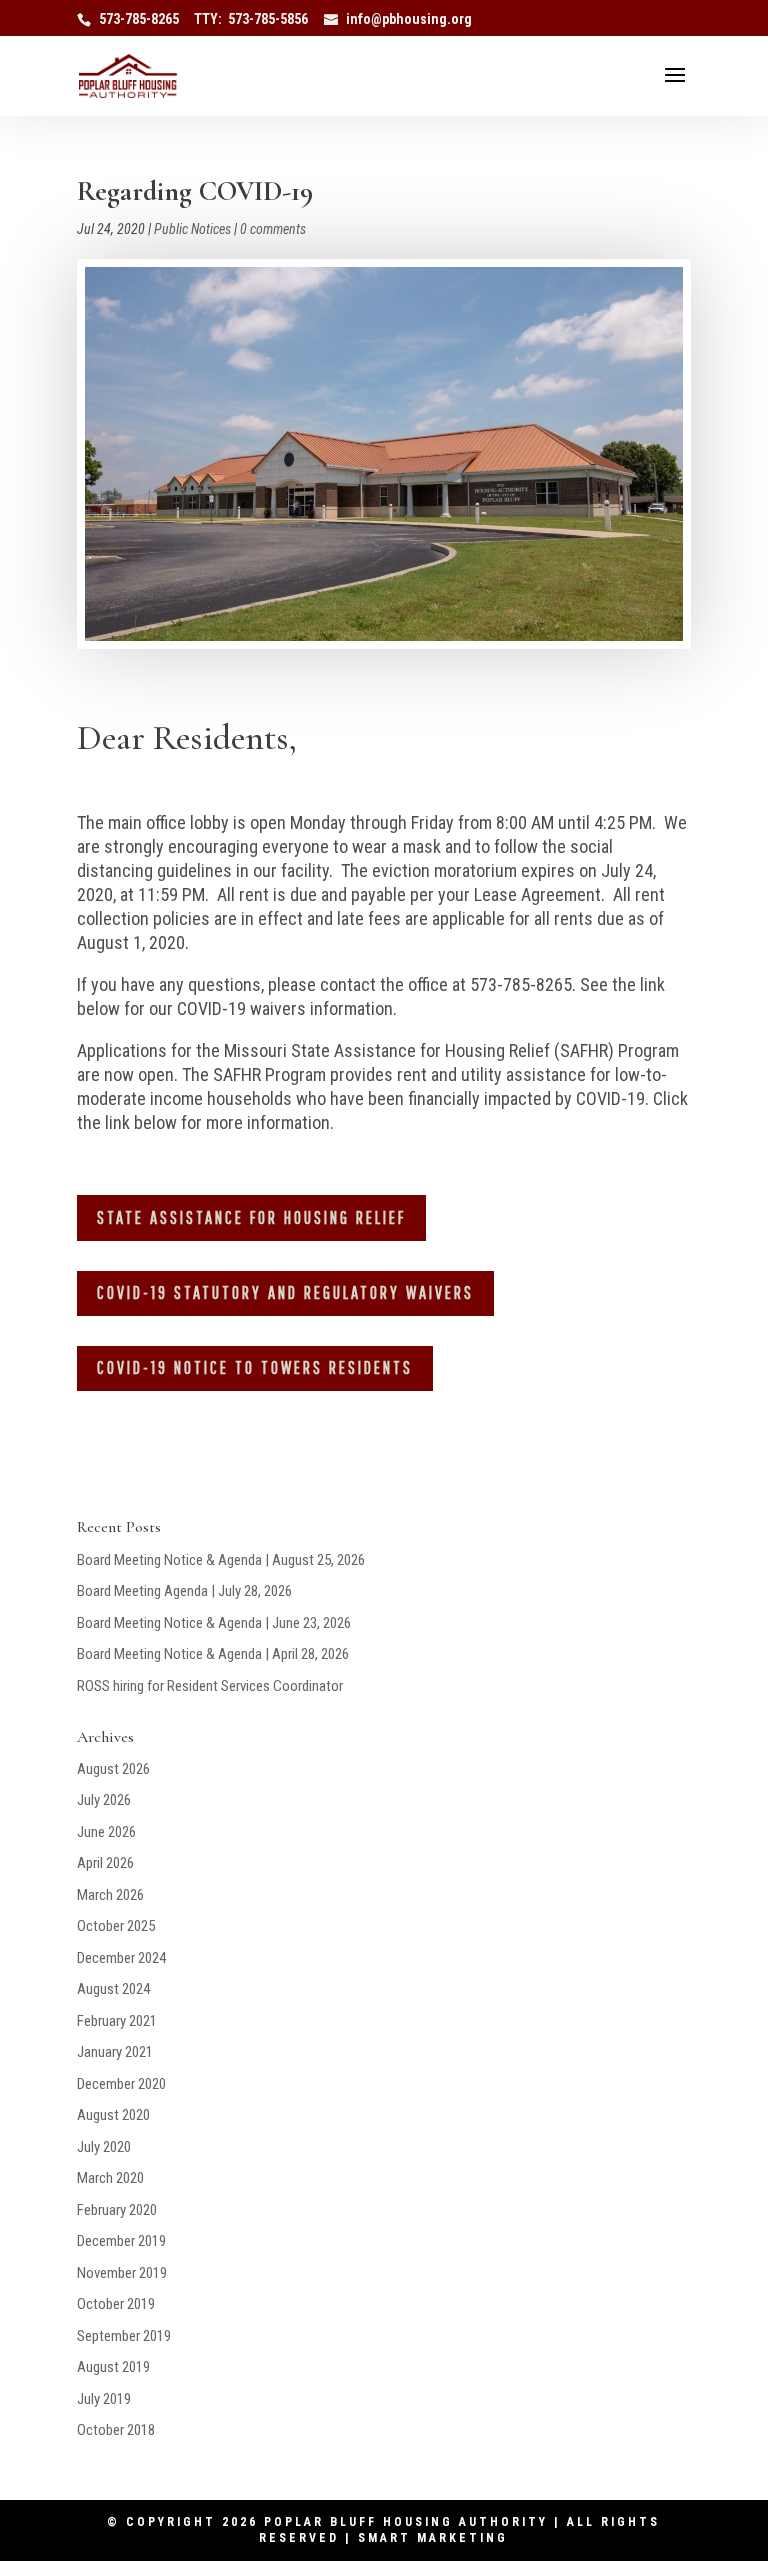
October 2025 (116, 1926)
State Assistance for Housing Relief (251, 1217)
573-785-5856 (268, 19)
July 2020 (104, 2147)
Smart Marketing (433, 2538)
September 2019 (124, 2336)
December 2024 (121, 1958)
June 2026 (106, 1832)
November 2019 (122, 2273)
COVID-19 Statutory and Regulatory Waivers (285, 1292)
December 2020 (121, 2084)
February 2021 (117, 2021)
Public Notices (192, 229)
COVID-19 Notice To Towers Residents (255, 1367)
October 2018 (116, 2430)
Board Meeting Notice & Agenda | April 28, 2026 (213, 1654)
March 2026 (110, 1895)
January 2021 (115, 2052)
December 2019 (121, 2241)
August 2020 (113, 2115)
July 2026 (104, 1800)
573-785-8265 (139, 19)
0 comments (273, 229)
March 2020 (110, 2178)
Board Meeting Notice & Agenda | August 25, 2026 (221, 1560)
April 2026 (105, 1863)
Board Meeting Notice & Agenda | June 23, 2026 (214, 1623)
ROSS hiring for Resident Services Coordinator (210, 1686)
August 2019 (113, 2367)
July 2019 (104, 2399)
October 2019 (116, 2304)
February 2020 (117, 2210)
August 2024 (113, 1989)
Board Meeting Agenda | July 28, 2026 (184, 1591)
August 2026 (113, 1769)
